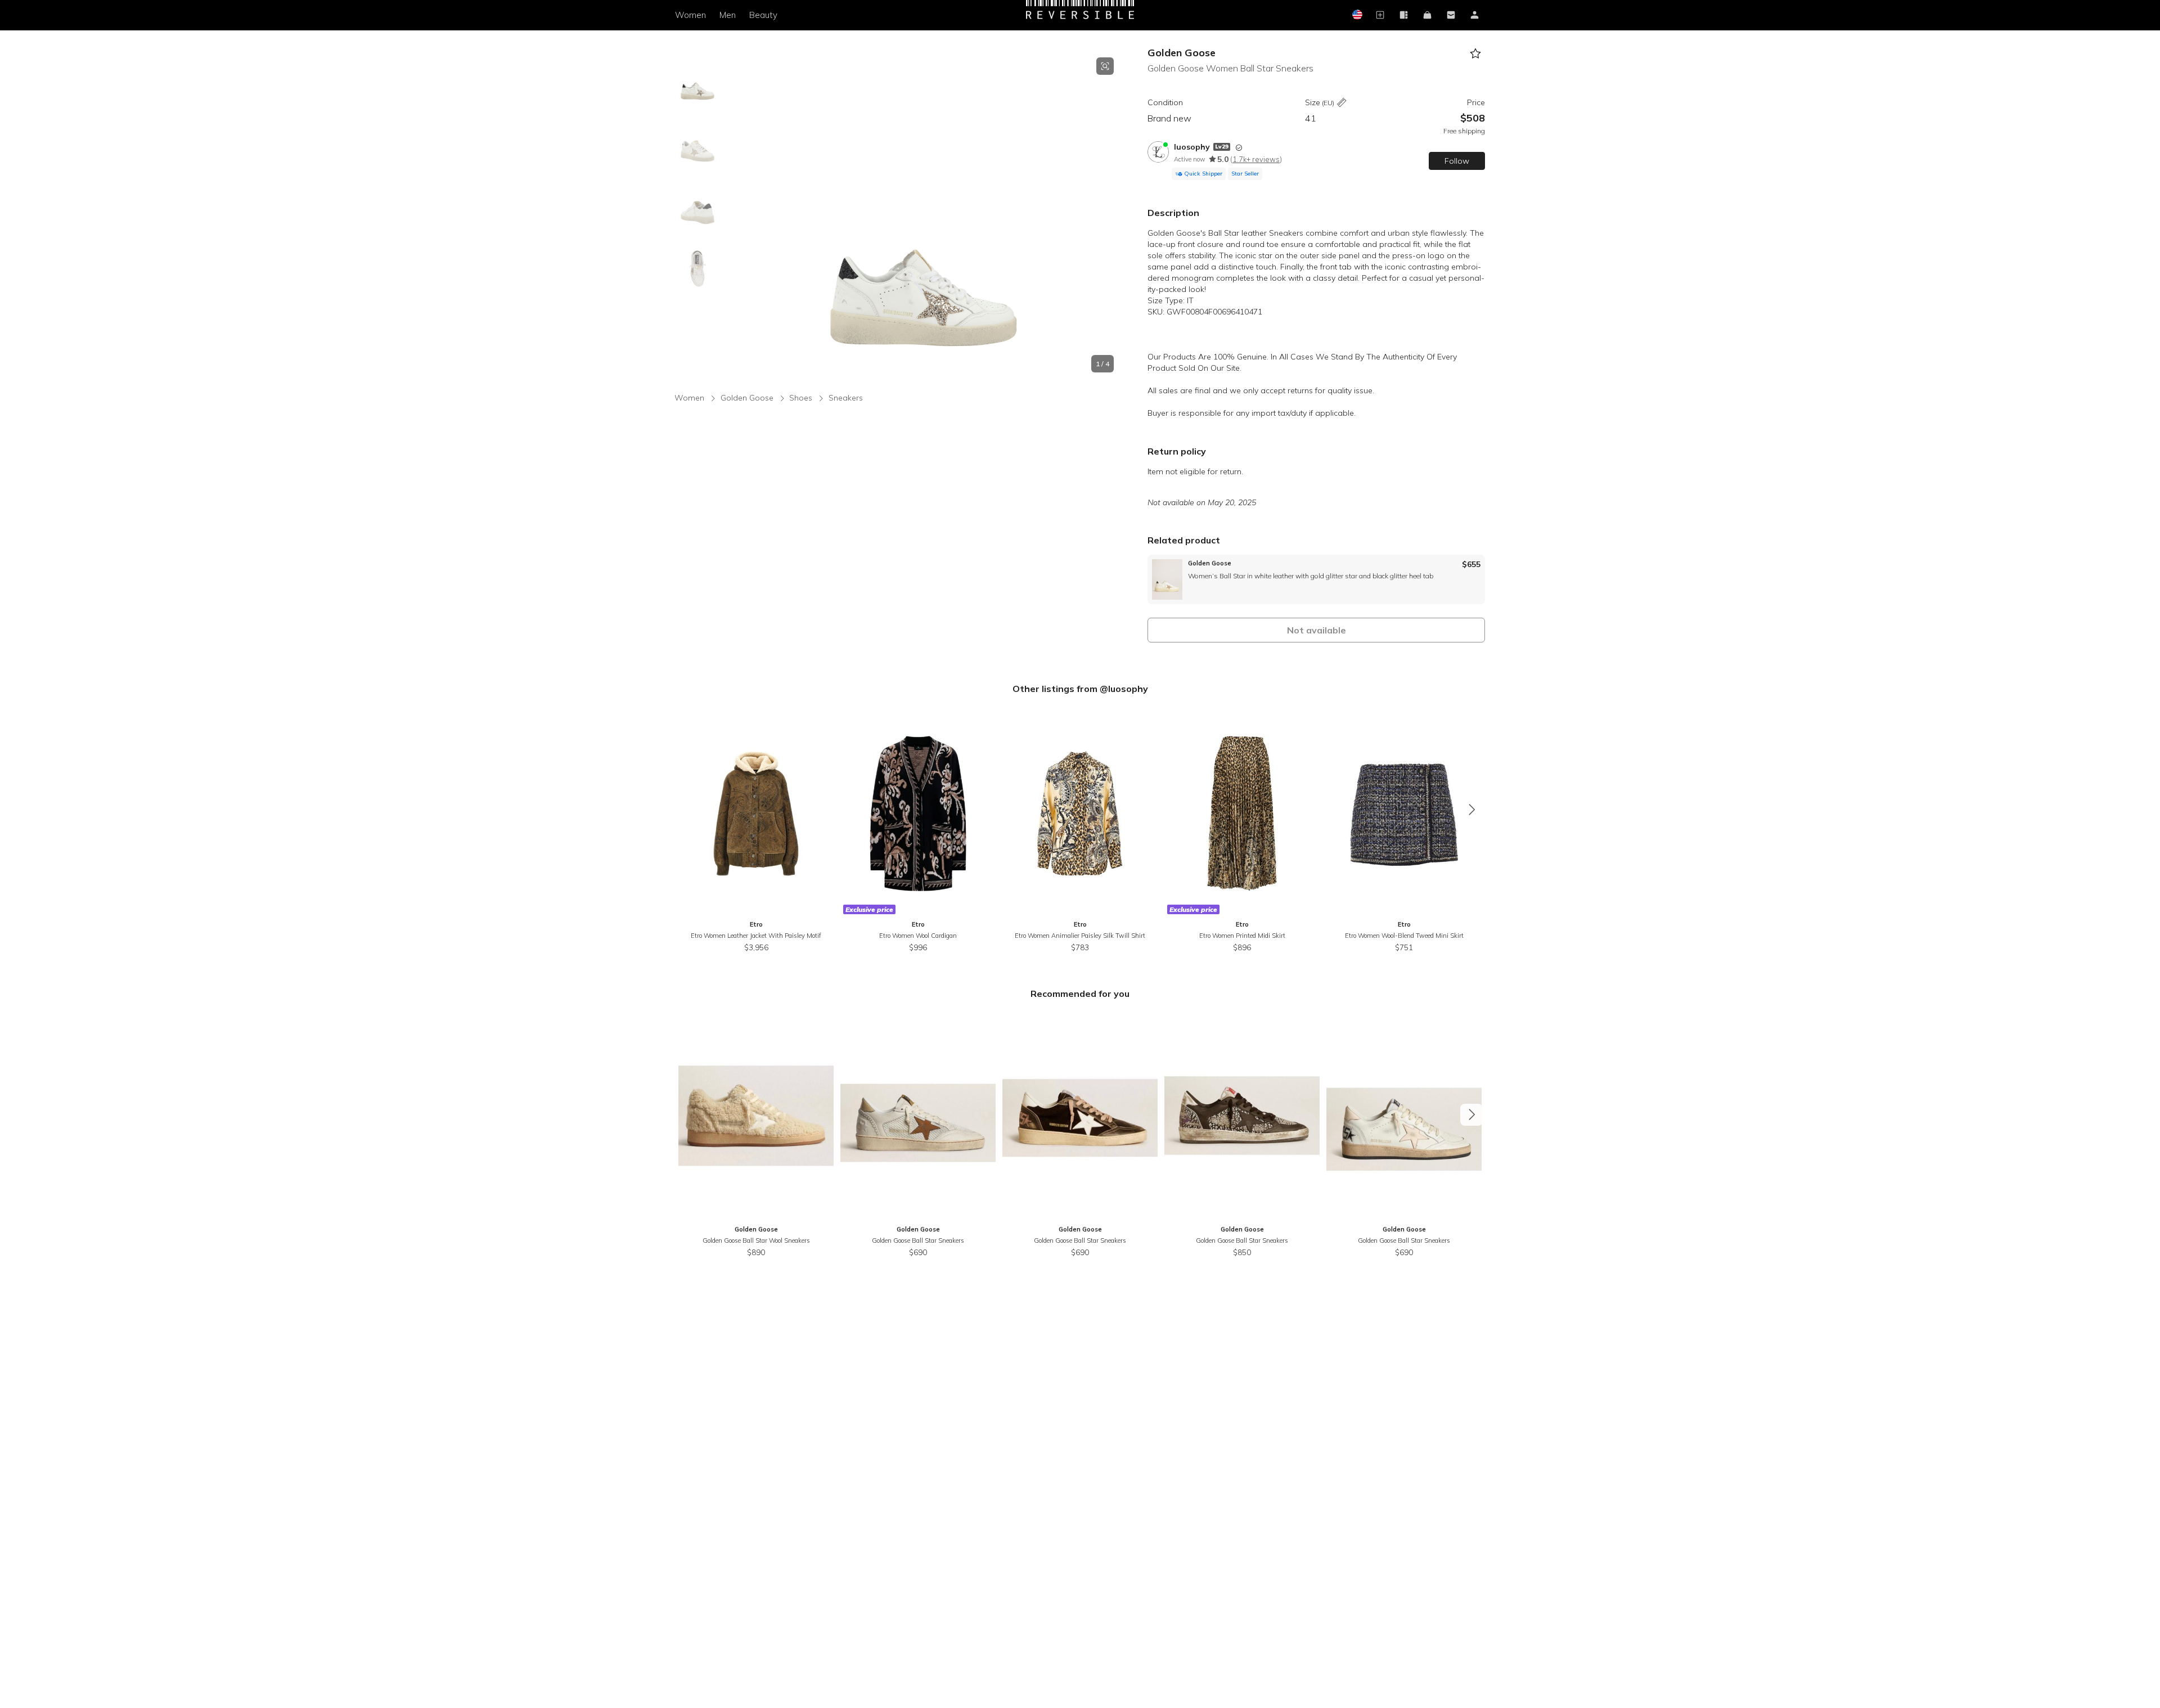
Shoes (801, 398)
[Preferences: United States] (1356, 15)
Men (728, 15)
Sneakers (846, 398)
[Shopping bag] (1427, 15)
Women (690, 15)
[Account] (1474, 15)
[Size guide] (1342, 103)
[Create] (1380, 15)
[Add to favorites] (1475, 54)
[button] (924, 215)
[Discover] (1403, 15)
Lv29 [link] (1222, 147)
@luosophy (1124, 689)
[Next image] (1114, 215)
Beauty (763, 15)
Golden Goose (1182, 53)
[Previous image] (733, 215)
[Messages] (1451, 15)
